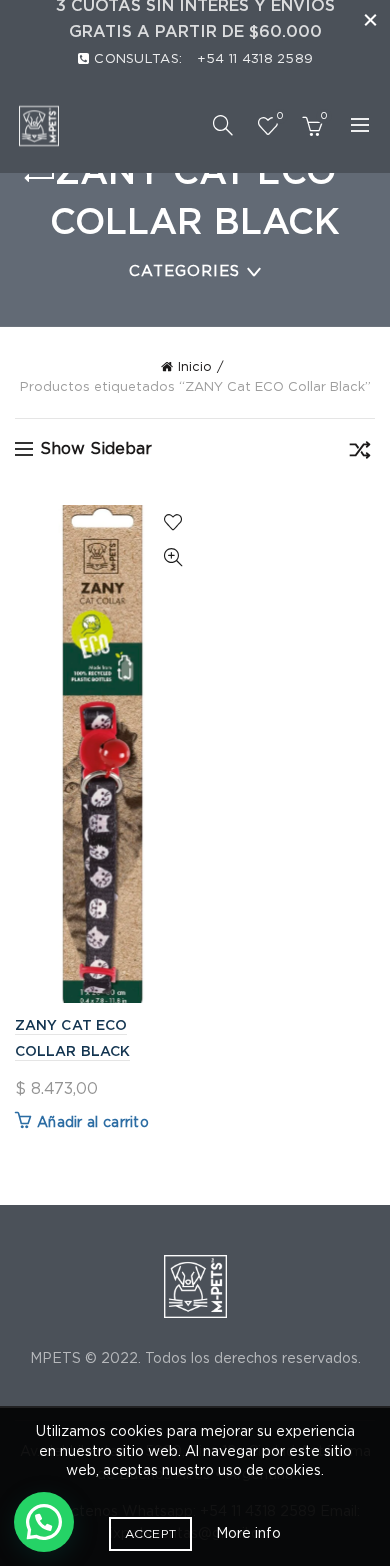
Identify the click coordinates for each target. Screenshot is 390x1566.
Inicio (195, 367)
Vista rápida (172, 557)
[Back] (40, 178)
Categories (184, 271)
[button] (44, 1522)
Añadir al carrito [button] (93, 1123)
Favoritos (279, 116)
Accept (151, 1534)
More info (248, 1534)
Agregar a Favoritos (172, 522)
